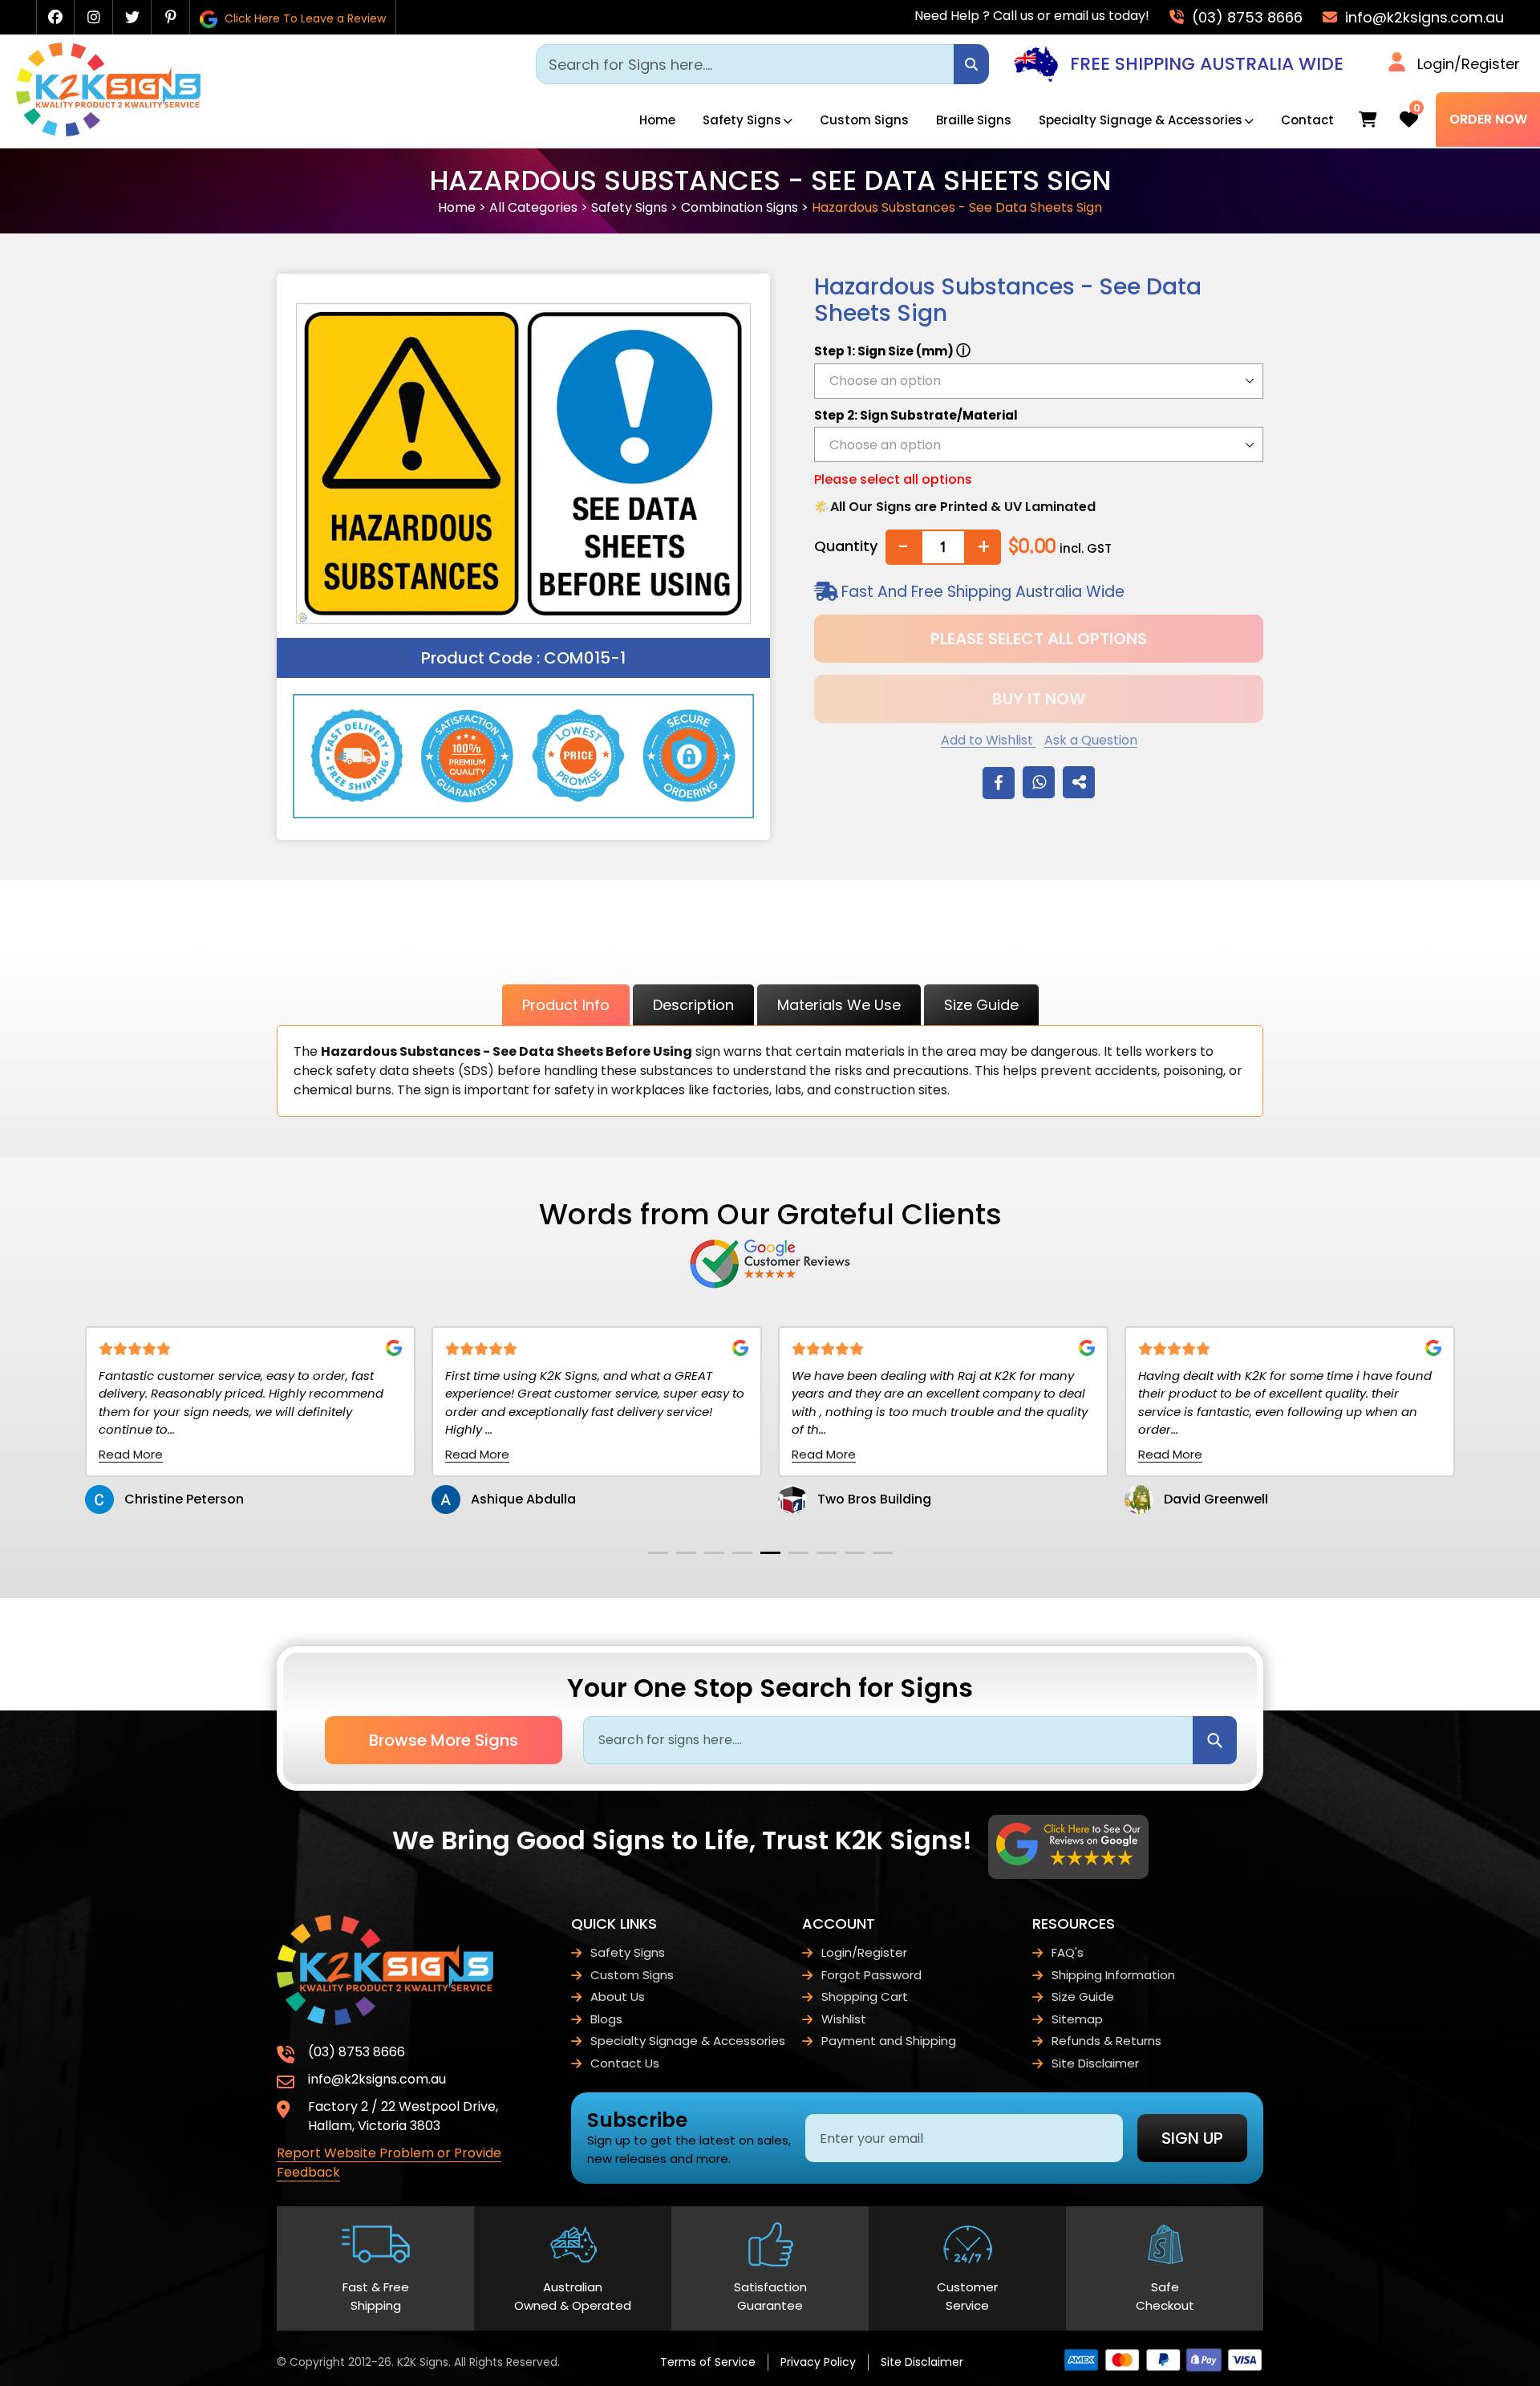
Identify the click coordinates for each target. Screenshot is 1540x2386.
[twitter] (132, 17)
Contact (1307, 120)
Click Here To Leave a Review (304, 18)
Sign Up (1192, 2138)
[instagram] (94, 17)
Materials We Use (839, 1005)
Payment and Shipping (889, 2041)
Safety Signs (742, 120)
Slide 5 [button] (770, 1553)
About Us (618, 1996)
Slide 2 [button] (686, 1553)
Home (657, 120)
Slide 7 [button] (827, 1553)
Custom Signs (864, 120)
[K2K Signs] (108, 132)
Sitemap (1077, 2019)
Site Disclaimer (1095, 2063)
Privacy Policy (818, 2362)
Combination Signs (740, 207)
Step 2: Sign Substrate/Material (916, 415)
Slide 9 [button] (883, 1553)
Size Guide (981, 1005)
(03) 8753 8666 (1245, 17)
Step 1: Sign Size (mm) (892, 350)
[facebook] (55, 17)
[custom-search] (971, 64)
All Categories (533, 207)
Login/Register (1469, 64)
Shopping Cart (865, 1996)
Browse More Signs (444, 1740)
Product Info (566, 1005)
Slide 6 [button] (798, 1553)
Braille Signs (974, 120)
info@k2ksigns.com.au (1422, 17)
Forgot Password (871, 1975)
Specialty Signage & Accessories (1141, 120)
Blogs (606, 2019)
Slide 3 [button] (714, 1553)
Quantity (846, 546)
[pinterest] (171, 17)
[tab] (658, 1553)
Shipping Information (1113, 1975)
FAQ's (1068, 1952)
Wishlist (844, 2019)
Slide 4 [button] (742, 1553)
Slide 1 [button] (658, 1553)
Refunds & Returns (1106, 2041)
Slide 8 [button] (855, 1553)
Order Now (1488, 119)
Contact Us (625, 2063)
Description (693, 1005)
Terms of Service (708, 2362)
